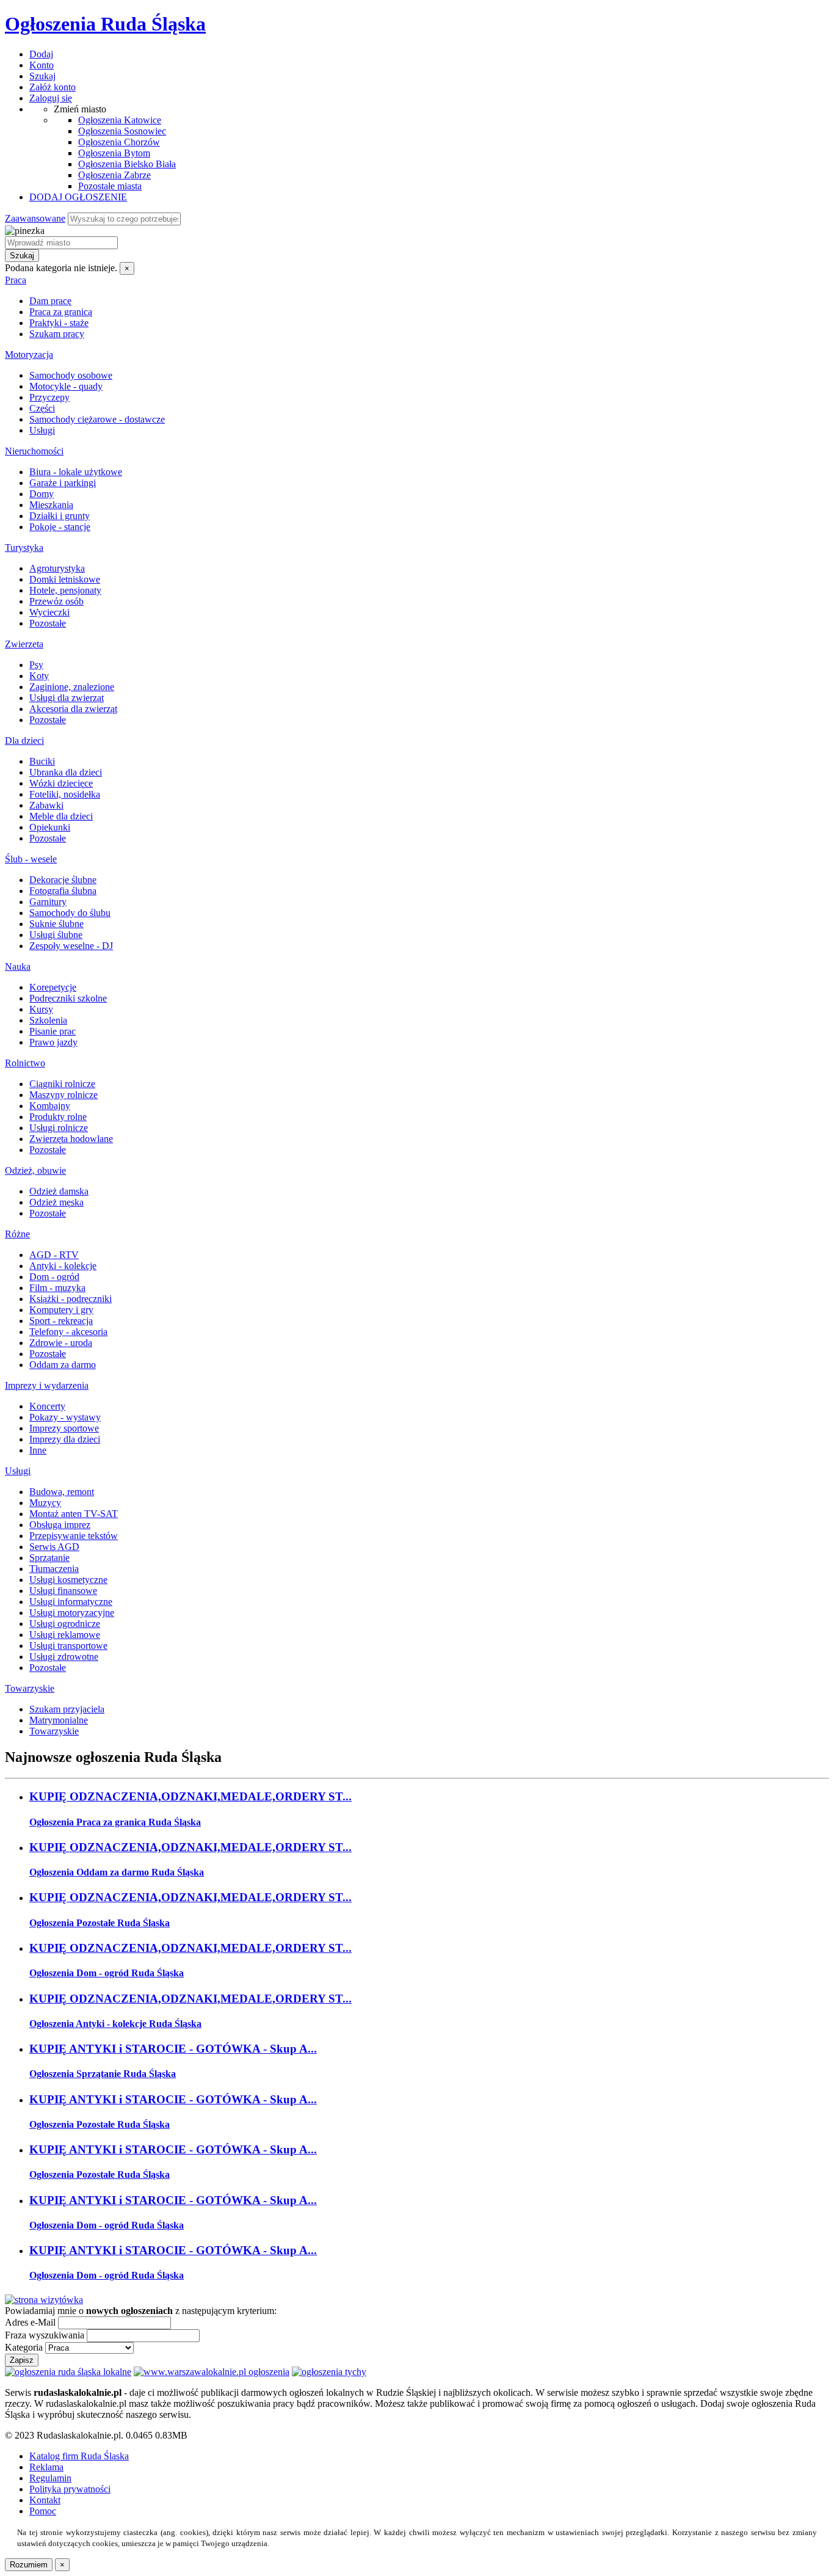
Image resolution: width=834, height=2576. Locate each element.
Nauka (18, 966)
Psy (36, 665)
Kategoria (24, 2347)
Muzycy (45, 1503)
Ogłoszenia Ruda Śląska (105, 24)
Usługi (42, 430)
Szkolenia (48, 1020)
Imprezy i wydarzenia (47, 1385)
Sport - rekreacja (61, 1321)
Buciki (42, 761)
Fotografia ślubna (63, 891)
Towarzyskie (30, 1688)
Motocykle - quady (66, 386)
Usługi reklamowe (65, 1635)
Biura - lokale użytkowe (76, 472)
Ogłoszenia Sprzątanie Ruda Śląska (103, 2074)
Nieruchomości (34, 451)
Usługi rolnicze (59, 1128)
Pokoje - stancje (60, 527)
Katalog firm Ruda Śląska (79, 2456)
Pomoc (43, 2511)
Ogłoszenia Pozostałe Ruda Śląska (100, 1923)
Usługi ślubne (56, 935)
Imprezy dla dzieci (65, 1439)
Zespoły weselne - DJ (71, 946)
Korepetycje (53, 987)
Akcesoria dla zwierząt (73, 709)
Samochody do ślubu (70, 913)
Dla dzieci (24, 740)
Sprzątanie (49, 1558)
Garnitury (48, 902)
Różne (17, 1234)
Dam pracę (50, 301)
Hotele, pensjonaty (65, 590)
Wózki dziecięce (61, 783)
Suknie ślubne (56, 924)
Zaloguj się (51, 98)
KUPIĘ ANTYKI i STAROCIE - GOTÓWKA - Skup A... (173, 2049)
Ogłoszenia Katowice (120, 120)
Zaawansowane (35, 218)
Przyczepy (49, 397)
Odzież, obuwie (35, 1170)
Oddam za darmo (63, 1365)
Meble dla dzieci (61, 816)
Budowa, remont (62, 1492)
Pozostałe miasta (110, 186)
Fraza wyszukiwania (45, 2335)
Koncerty (47, 1406)
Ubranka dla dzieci (66, 772)
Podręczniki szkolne (68, 998)
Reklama (46, 2467)
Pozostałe (48, 623)
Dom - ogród (54, 1277)
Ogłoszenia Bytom (114, 153)
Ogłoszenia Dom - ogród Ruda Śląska (107, 1973)
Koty (39, 676)
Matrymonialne (59, 1720)
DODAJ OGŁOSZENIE (78, 197)
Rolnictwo (25, 1063)
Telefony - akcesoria (68, 1332)
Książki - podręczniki (71, 1299)
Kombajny (50, 1106)
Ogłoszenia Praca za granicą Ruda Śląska (115, 1822)
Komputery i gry (61, 1310)
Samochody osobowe (71, 375)
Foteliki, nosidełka (65, 794)
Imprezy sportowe (64, 1428)
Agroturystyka (57, 568)
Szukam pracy (57, 334)
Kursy (41, 1009)
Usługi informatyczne (71, 1602)
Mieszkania (51, 505)
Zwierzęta (24, 644)
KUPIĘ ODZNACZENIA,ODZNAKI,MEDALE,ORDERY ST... (190, 1796)
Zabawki (46, 805)
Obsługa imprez (60, 1525)
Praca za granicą (61, 312)
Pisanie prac (53, 1031)
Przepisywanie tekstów (74, 1536)
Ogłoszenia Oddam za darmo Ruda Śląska (117, 1872)
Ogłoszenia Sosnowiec (122, 131)
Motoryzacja (29, 355)
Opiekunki (50, 827)
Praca (16, 280)
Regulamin (50, 2478)
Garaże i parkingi (63, 483)
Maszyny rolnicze (63, 1095)
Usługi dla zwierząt (67, 698)
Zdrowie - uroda (61, 1343)
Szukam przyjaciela (67, 1709)
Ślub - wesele (31, 859)
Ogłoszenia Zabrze (114, 175)
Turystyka (24, 548)
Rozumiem (29, 2565)
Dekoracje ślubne (63, 880)
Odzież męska (56, 1202)
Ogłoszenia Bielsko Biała (127, 164)
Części (42, 408)
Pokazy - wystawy (65, 1417)
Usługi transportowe (68, 1646)
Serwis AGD (54, 1547)
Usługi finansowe (63, 1591)
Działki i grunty (60, 516)
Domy (42, 494)
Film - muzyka (57, 1288)
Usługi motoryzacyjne (72, 1613)
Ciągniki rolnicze (62, 1084)
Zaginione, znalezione (72, 687)
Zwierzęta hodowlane (71, 1139)
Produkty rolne (58, 1117)
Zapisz (22, 2360)
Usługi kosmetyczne (68, 1580)
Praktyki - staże (59, 323)
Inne (38, 1450)
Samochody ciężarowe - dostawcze (97, 419)
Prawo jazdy (53, 1042)
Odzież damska (59, 1191)
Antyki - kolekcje (63, 1266)
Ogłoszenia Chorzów (119, 142)
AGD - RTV (54, 1255)
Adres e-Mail (30, 2322)
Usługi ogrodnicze (65, 1624)
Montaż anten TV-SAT (74, 1514)
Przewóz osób (56, 601)
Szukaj (22, 256)
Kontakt (45, 2500)
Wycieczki (49, 612)
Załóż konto (53, 87)
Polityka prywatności (70, 2489)
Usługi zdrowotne (64, 1657)
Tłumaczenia (54, 1569)
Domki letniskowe (65, 579)
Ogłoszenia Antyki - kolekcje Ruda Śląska (115, 2024)
